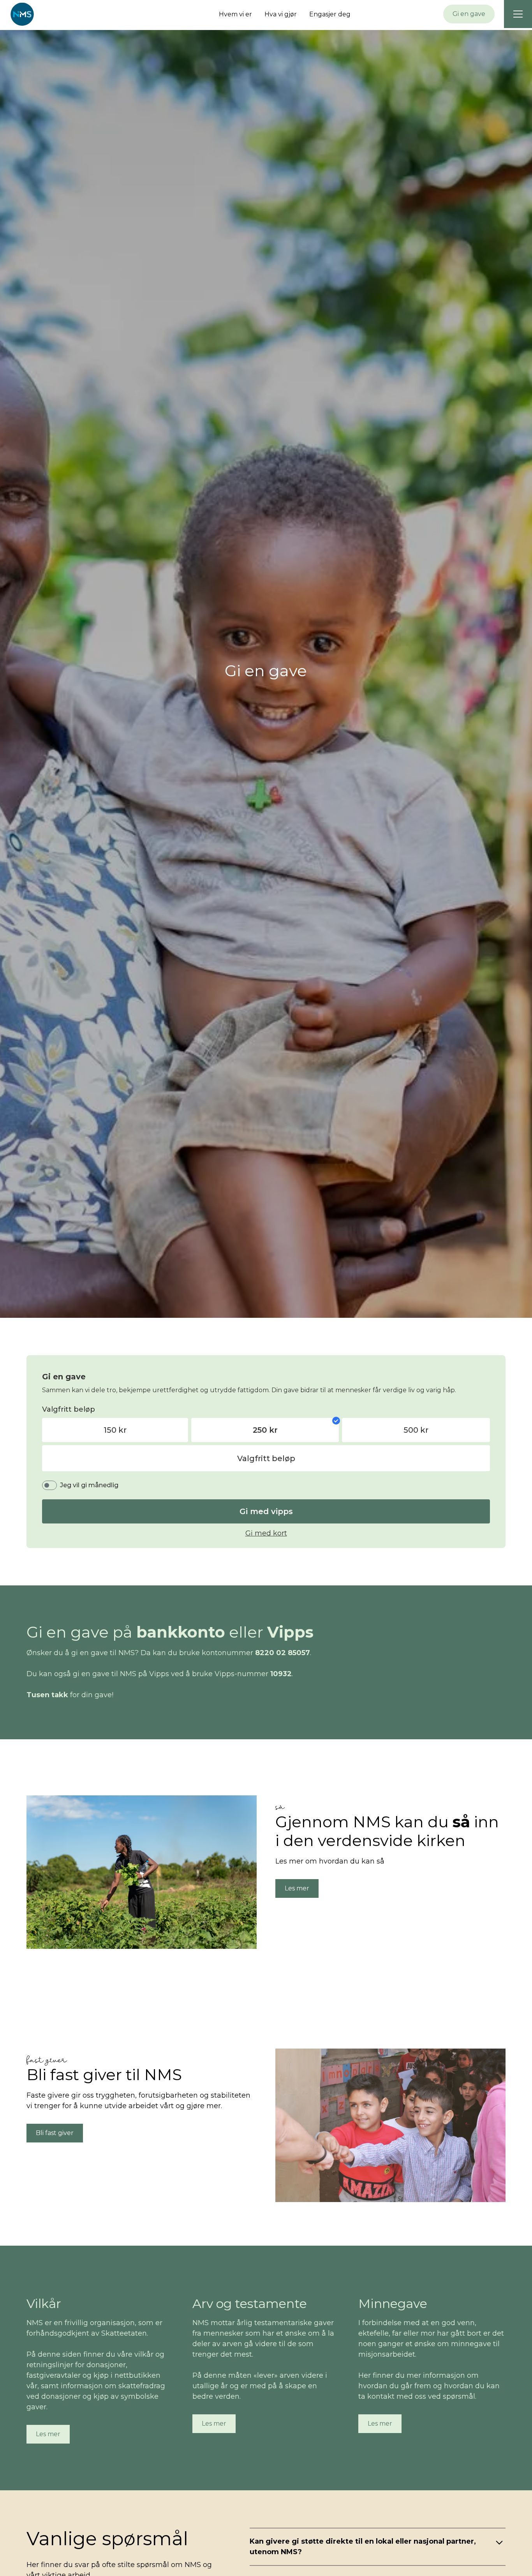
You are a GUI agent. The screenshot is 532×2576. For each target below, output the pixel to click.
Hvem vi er (235, 14)
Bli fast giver (55, 2133)
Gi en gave (469, 14)
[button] (518, 14)
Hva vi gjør (281, 14)
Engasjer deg (330, 14)
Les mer (297, 1888)
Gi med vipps (266, 1511)
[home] (22, 14)
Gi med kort (266, 1533)
